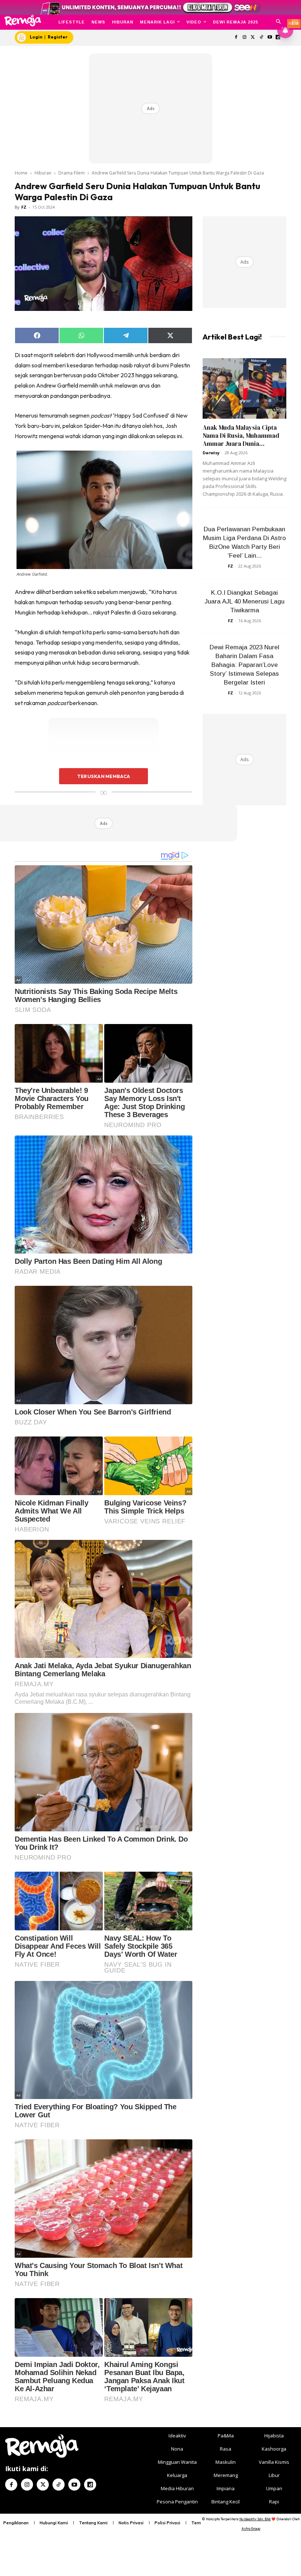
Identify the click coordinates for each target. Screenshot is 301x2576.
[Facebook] (236, 38)
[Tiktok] (261, 38)
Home (21, 173)
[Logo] (23, 21)
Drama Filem (72, 173)
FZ (24, 207)
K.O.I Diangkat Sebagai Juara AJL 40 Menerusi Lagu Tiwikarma (244, 601)
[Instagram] (245, 38)
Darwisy (211, 453)
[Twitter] (253, 38)
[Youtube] (270, 38)
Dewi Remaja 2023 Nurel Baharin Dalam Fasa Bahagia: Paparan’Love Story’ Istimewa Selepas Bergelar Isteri (244, 665)
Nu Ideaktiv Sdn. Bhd (255, 2519)
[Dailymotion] (90, 2485)
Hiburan (43, 173)
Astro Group (251, 2529)
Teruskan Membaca (104, 776)
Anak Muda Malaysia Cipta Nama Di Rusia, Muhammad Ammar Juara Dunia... (241, 436)
